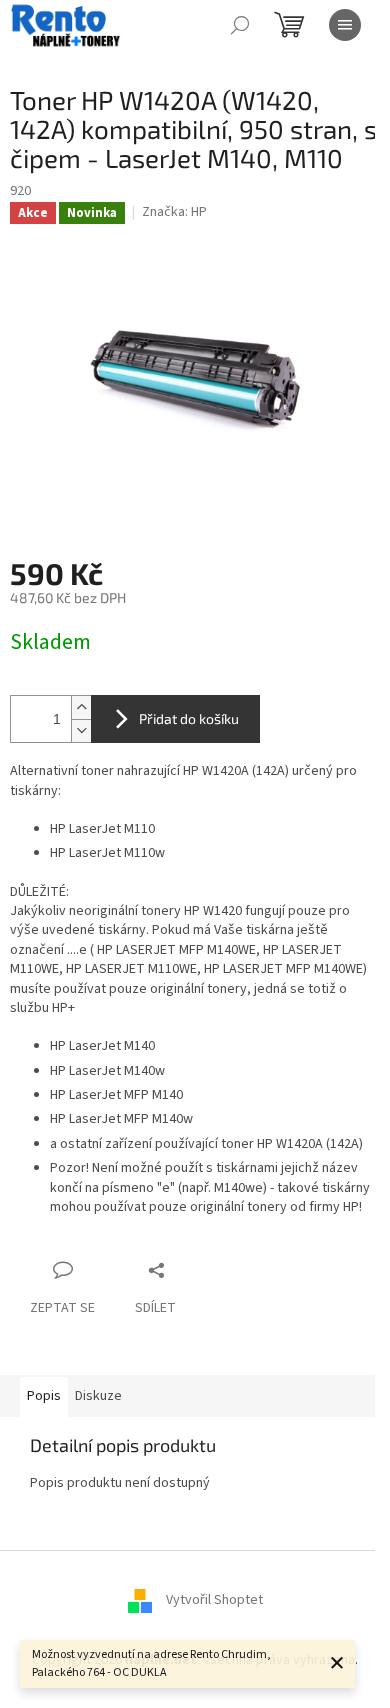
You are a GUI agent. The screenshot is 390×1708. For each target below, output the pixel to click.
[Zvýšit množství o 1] (81, 707)
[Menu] (345, 25)
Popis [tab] (44, 1396)
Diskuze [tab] (98, 1396)
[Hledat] (240, 25)
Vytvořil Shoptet (214, 1600)
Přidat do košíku (189, 718)
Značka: (174, 212)
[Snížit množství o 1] (81, 730)
